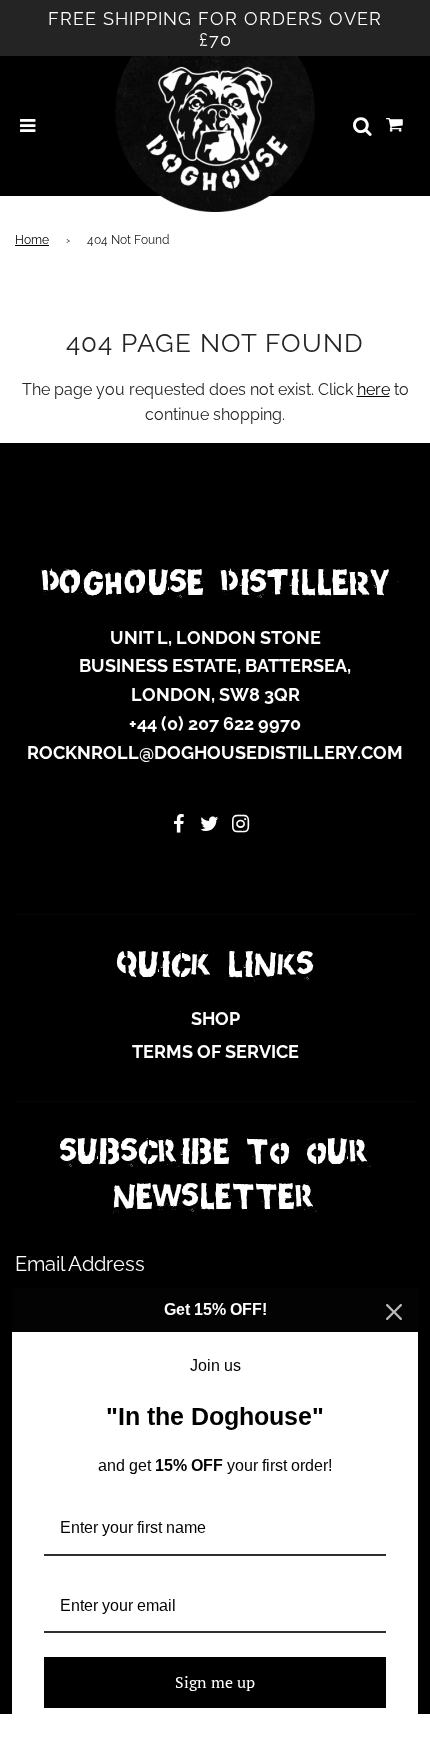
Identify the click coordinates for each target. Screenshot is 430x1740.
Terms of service (215, 1051)
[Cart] (395, 126)
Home (32, 240)
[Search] (362, 126)
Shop (215, 1018)
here (373, 389)
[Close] (394, 1312)
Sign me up (215, 1682)
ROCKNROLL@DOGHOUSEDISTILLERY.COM (215, 752)
